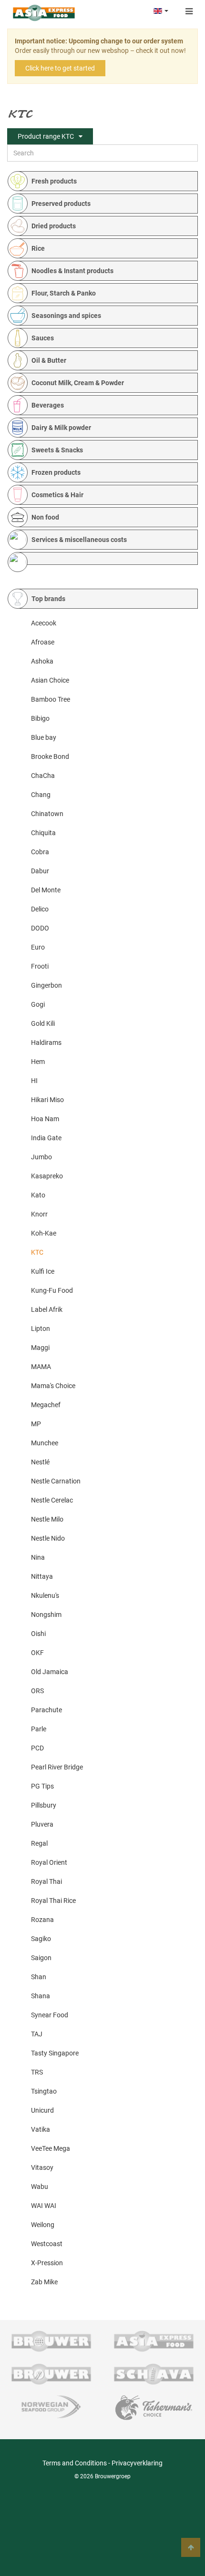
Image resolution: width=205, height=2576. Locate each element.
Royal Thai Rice (53, 1901)
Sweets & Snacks (57, 450)
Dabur (40, 871)
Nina (38, 1557)
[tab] (107, 181)
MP (36, 1424)
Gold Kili (43, 1023)
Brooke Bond (50, 756)
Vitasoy (42, 2167)
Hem (38, 1062)
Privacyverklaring (137, 2463)
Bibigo (40, 718)
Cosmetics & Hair (57, 495)
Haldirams (46, 1043)
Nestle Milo (47, 1519)
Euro (38, 947)
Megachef (46, 1405)
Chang (41, 795)
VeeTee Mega (51, 2148)
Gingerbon (46, 985)
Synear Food (50, 2015)
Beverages (48, 405)
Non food (45, 517)
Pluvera (42, 1824)
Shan (39, 1977)
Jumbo (41, 1157)
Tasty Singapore (55, 2053)
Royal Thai (46, 1881)
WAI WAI (44, 2206)
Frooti (40, 966)
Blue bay (44, 737)
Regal (39, 1843)
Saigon (41, 1958)
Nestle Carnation (56, 1481)
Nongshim (46, 1615)
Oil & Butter (49, 360)
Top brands (48, 599)
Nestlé (40, 1462)
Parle (39, 1729)
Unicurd (42, 2110)
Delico (40, 909)
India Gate (46, 1138)
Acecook (44, 623)
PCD (37, 1748)
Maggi (40, 1348)
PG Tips (42, 1786)
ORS (37, 1691)
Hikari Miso (47, 1100)
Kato (38, 1195)
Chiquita (43, 833)
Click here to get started (60, 68)
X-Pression (47, 2263)
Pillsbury (44, 1805)
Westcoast (47, 2244)
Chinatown (47, 814)
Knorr (39, 1214)
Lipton (41, 1329)
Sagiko (41, 1939)
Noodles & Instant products (72, 271)
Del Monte (46, 890)
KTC (37, 1252)
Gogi (38, 1004)
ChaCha (43, 776)
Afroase (43, 642)
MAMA (41, 1367)
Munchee (45, 1443)
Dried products (54, 226)
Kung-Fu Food (52, 1290)
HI (34, 1081)
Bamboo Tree (51, 699)
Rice (38, 248)
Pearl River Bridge (57, 1767)
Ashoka (42, 661)
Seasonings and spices (66, 316)
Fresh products (54, 181)
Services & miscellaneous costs (79, 540)
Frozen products (56, 472)
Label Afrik (47, 1309)
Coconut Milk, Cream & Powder (78, 383)
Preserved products (61, 204)
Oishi (38, 1634)
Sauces (43, 338)
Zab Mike (44, 2282)
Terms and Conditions (75, 2463)
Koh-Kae (44, 1233)
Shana (41, 1996)
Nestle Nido (48, 1538)
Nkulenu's (45, 1595)
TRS (37, 2072)
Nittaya (42, 1576)
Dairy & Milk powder (61, 428)
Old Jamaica (50, 1672)
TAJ (37, 2034)
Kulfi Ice (43, 1271)
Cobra (40, 852)
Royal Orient (49, 1862)
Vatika (41, 2129)
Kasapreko (47, 1176)
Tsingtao (44, 2091)
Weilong (43, 2225)
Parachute (46, 1710)
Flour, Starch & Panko (64, 293)
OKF (37, 1653)
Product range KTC (46, 136)
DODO (40, 928)
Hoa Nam (45, 1119)
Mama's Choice (53, 1386)
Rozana (42, 1920)
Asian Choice (50, 680)
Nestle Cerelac (52, 1500)
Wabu (40, 2187)
